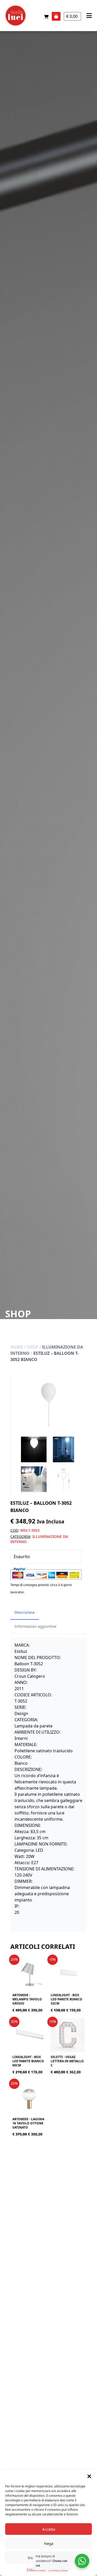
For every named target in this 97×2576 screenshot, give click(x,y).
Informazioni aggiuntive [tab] (35, 1626)
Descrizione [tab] (25, 1612)
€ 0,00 (72, 16)
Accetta (49, 2529)
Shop (33, 1347)
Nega (49, 2543)
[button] (89, 2476)
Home (17, 1347)
